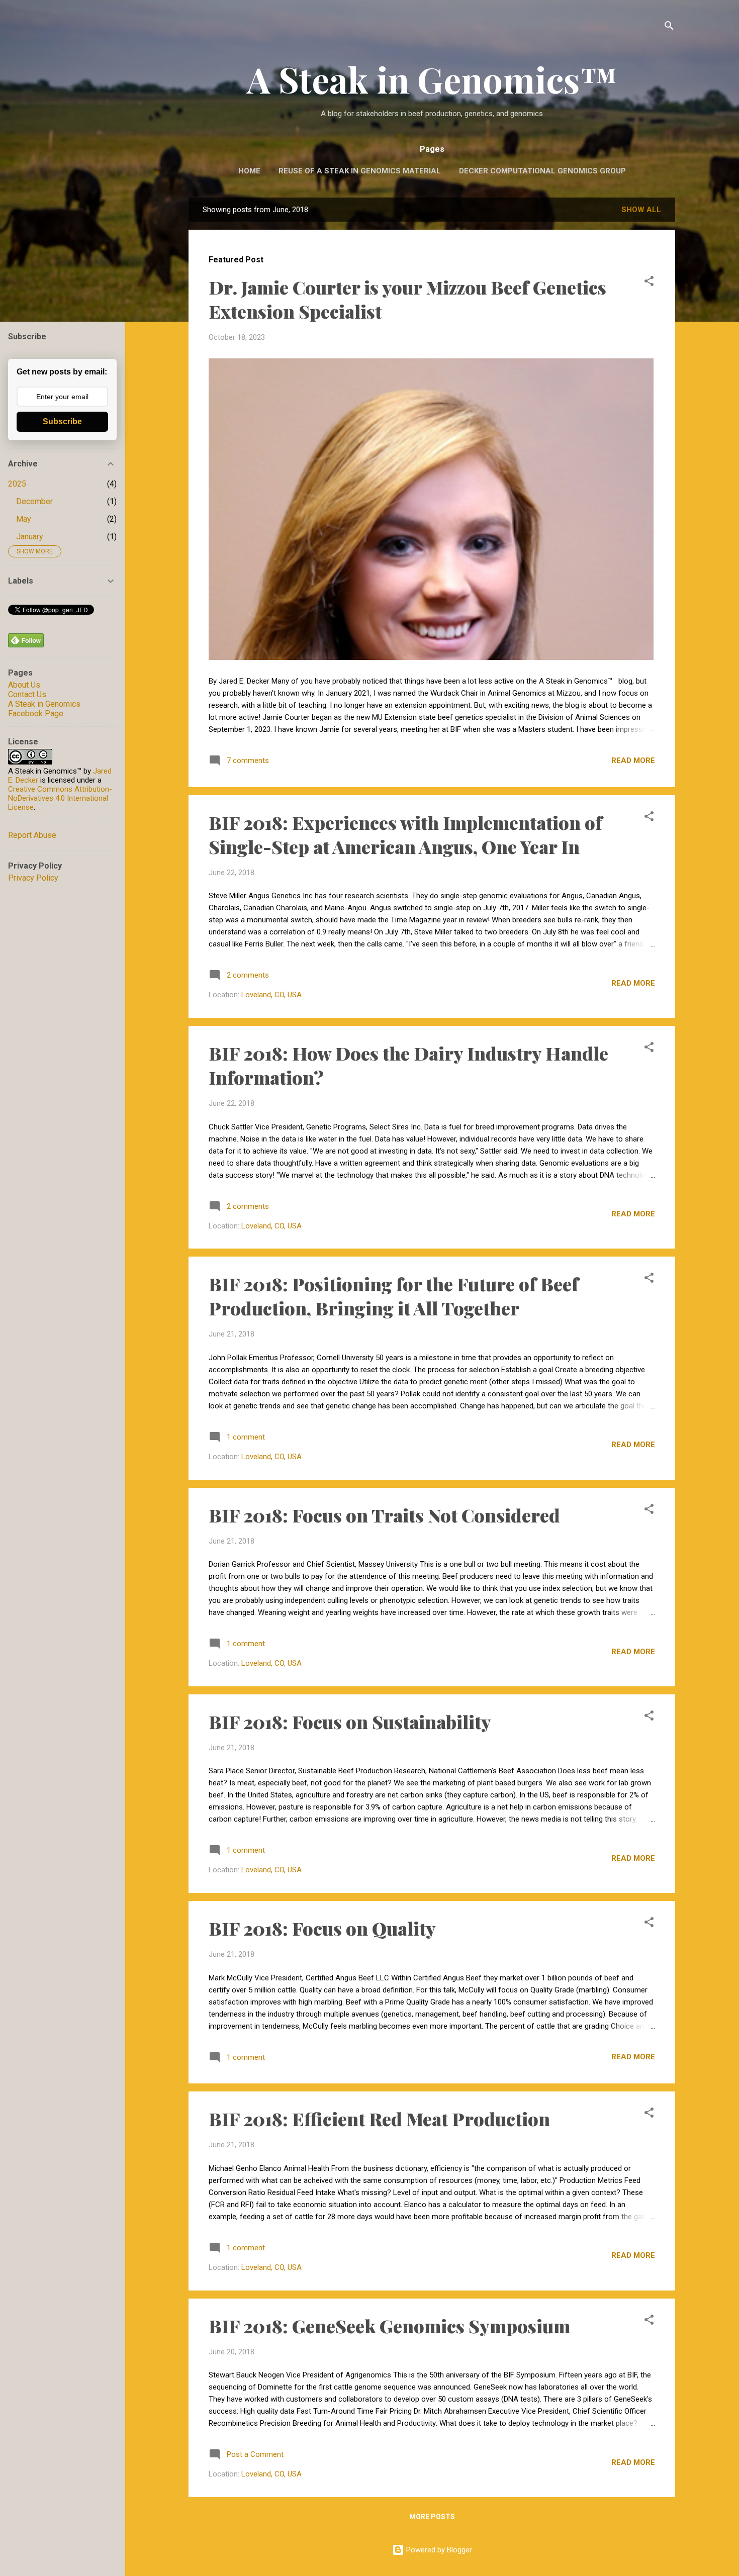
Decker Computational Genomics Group (542, 171)
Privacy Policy (33, 878)
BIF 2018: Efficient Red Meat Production (379, 2119)
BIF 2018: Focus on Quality (322, 1928)
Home (249, 171)
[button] (649, 283)
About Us (24, 685)
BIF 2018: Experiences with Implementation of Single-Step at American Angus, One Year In (405, 834)
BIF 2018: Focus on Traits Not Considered (384, 1515)
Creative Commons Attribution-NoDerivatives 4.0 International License (60, 798)
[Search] (669, 27)
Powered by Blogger (438, 2550)
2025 (17, 484)
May (24, 519)
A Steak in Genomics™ (432, 79)
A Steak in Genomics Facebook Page (44, 709)
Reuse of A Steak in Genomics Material (360, 171)
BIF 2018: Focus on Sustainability (350, 1722)
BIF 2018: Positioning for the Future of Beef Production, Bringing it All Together (394, 1296)
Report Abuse (32, 835)
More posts (432, 2517)
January (30, 537)
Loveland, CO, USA (271, 995)
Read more (633, 760)
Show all (641, 210)
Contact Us (27, 694)
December (34, 501)
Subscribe (62, 421)
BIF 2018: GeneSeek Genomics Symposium (389, 2326)
